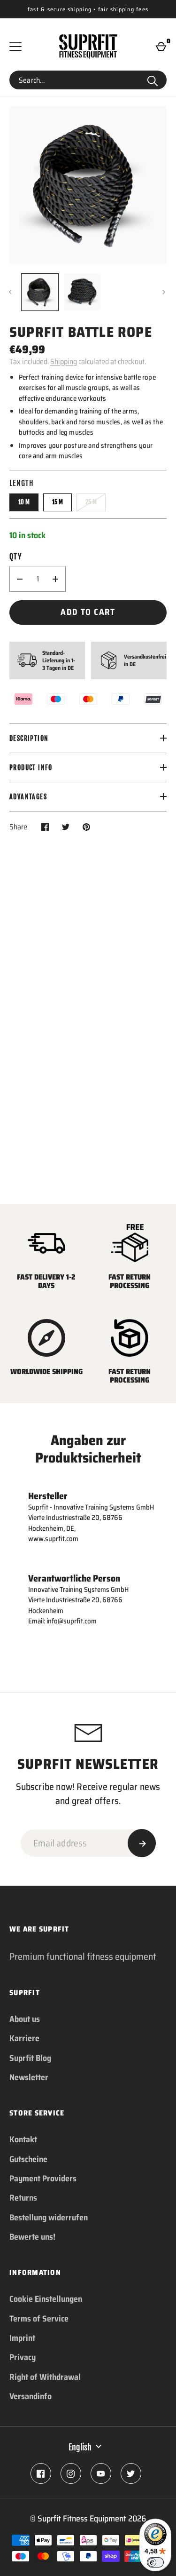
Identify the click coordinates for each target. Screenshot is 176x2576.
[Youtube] (101, 2473)
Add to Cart (88, 612)
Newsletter (29, 2077)
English (80, 2447)
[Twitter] (131, 2473)
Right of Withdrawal (45, 2377)
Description (29, 738)
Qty (15, 557)
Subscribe (142, 1843)
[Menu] (15, 47)
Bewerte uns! (32, 2237)
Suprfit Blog (30, 2058)
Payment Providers (43, 2178)
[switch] (155, 2562)
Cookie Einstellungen (46, 2299)
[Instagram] (71, 2473)
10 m (24, 502)
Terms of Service (39, 2319)
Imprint (22, 2338)
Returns (23, 2198)
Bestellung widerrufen (49, 2218)
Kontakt (23, 2139)
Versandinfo (31, 2396)
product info (31, 767)
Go (153, 80)
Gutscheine (28, 2159)
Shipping (64, 362)
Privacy (23, 2357)
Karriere (24, 2038)
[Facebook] (41, 2473)
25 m (91, 502)
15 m (57, 502)
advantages (28, 797)
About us (25, 2019)
